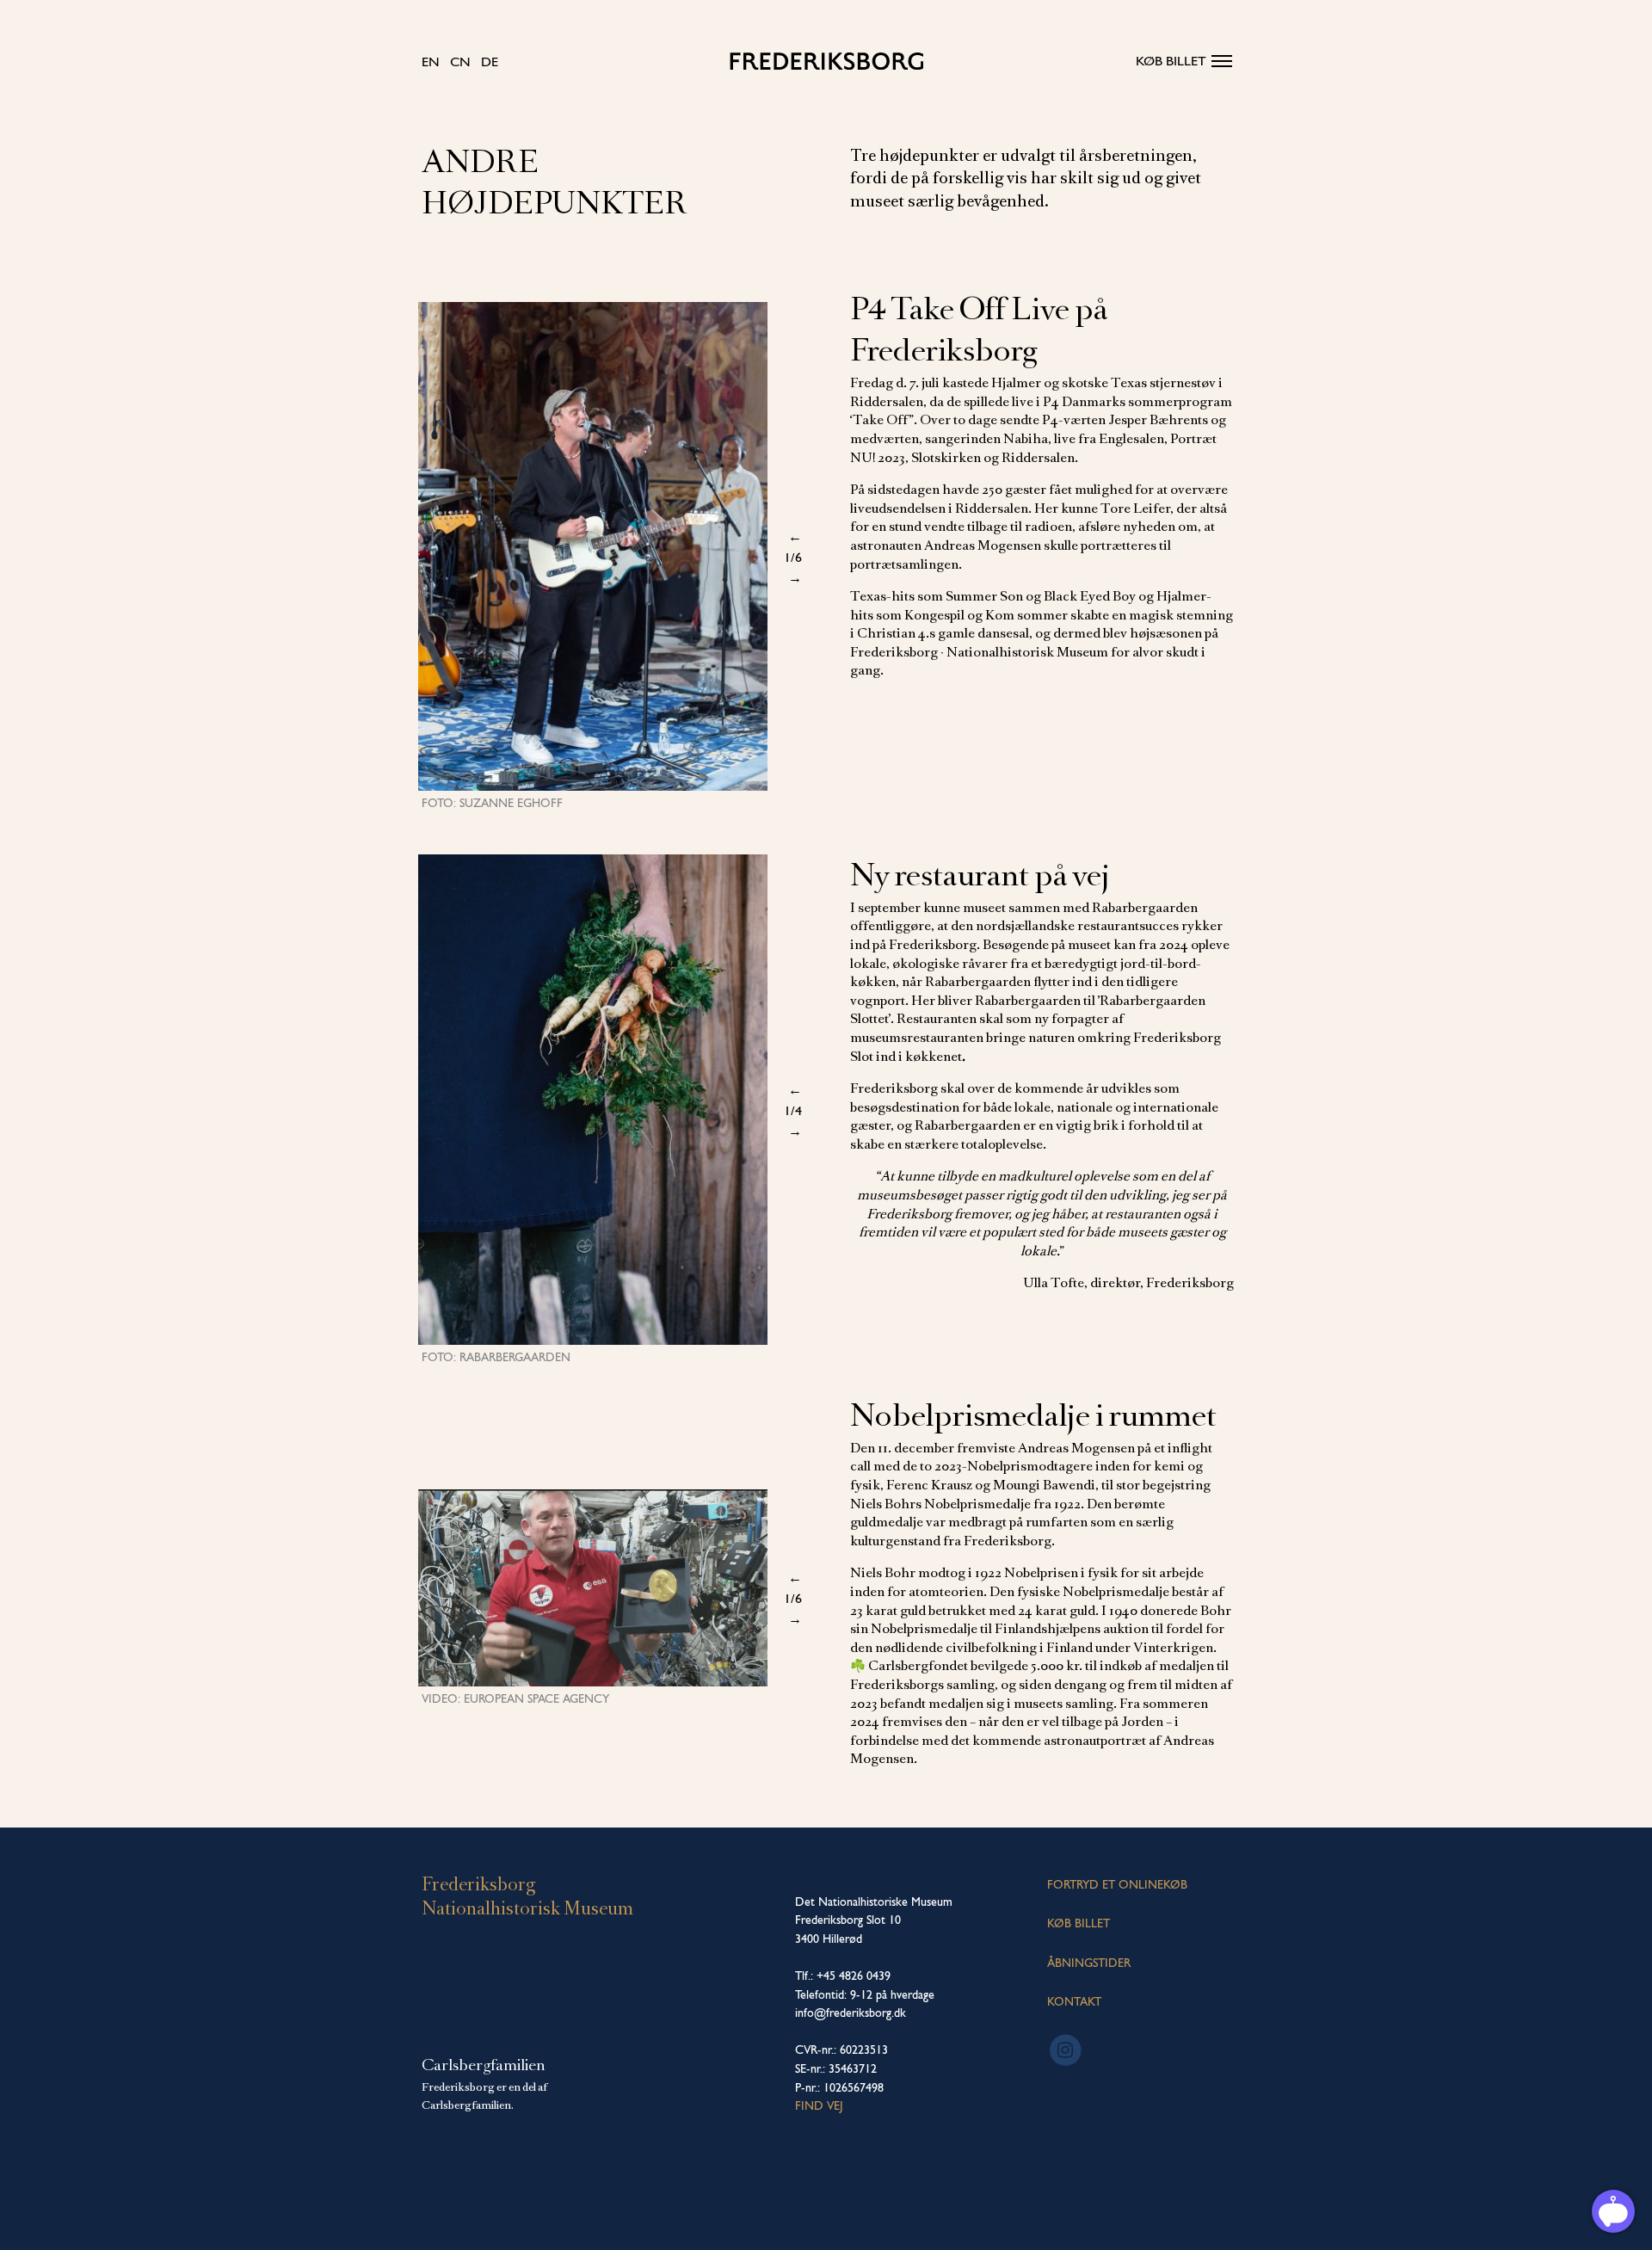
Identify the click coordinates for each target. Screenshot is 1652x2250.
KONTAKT (1074, 2001)
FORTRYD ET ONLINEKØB (1117, 1884)
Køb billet (1171, 61)
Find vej (819, 2105)
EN (431, 62)
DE (490, 62)
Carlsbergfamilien (484, 2065)
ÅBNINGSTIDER (1089, 1963)
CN (460, 62)
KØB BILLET (1079, 1923)
